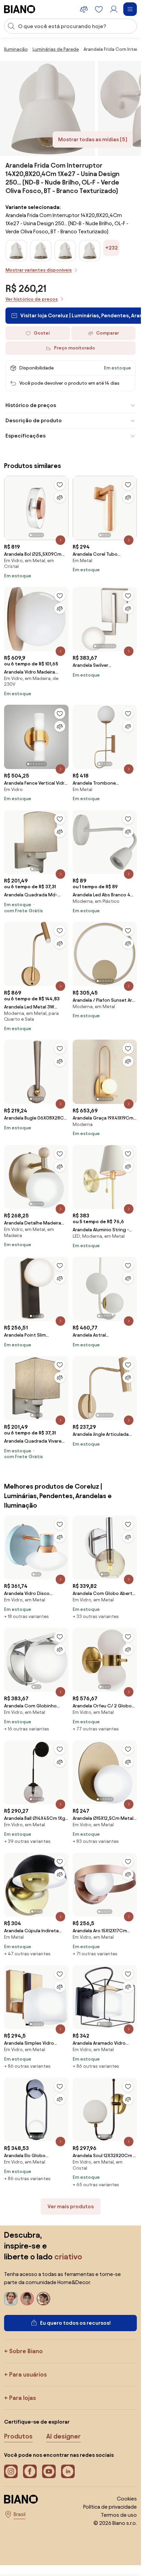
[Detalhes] (60, 540)
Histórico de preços (31, 405)
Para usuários (28, 2374)
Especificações (25, 436)
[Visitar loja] (48, 108)
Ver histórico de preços (32, 299)
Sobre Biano (26, 2351)
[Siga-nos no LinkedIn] (68, 2471)
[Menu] (130, 9)
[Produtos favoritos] (99, 9)
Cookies (127, 2499)
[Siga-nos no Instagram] (11, 2471)
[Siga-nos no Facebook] (30, 2471)
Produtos (18, 2436)
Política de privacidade (110, 2507)
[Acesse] (114, 9)
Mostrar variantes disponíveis (39, 270)
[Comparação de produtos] (84, 9)
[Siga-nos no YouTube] (49, 2471)
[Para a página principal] (20, 9)
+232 (112, 248)
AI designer (63, 2436)
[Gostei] (60, 485)
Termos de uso (119, 2515)
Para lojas (23, 2398)
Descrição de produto (34, 420)
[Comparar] (60, 497)
